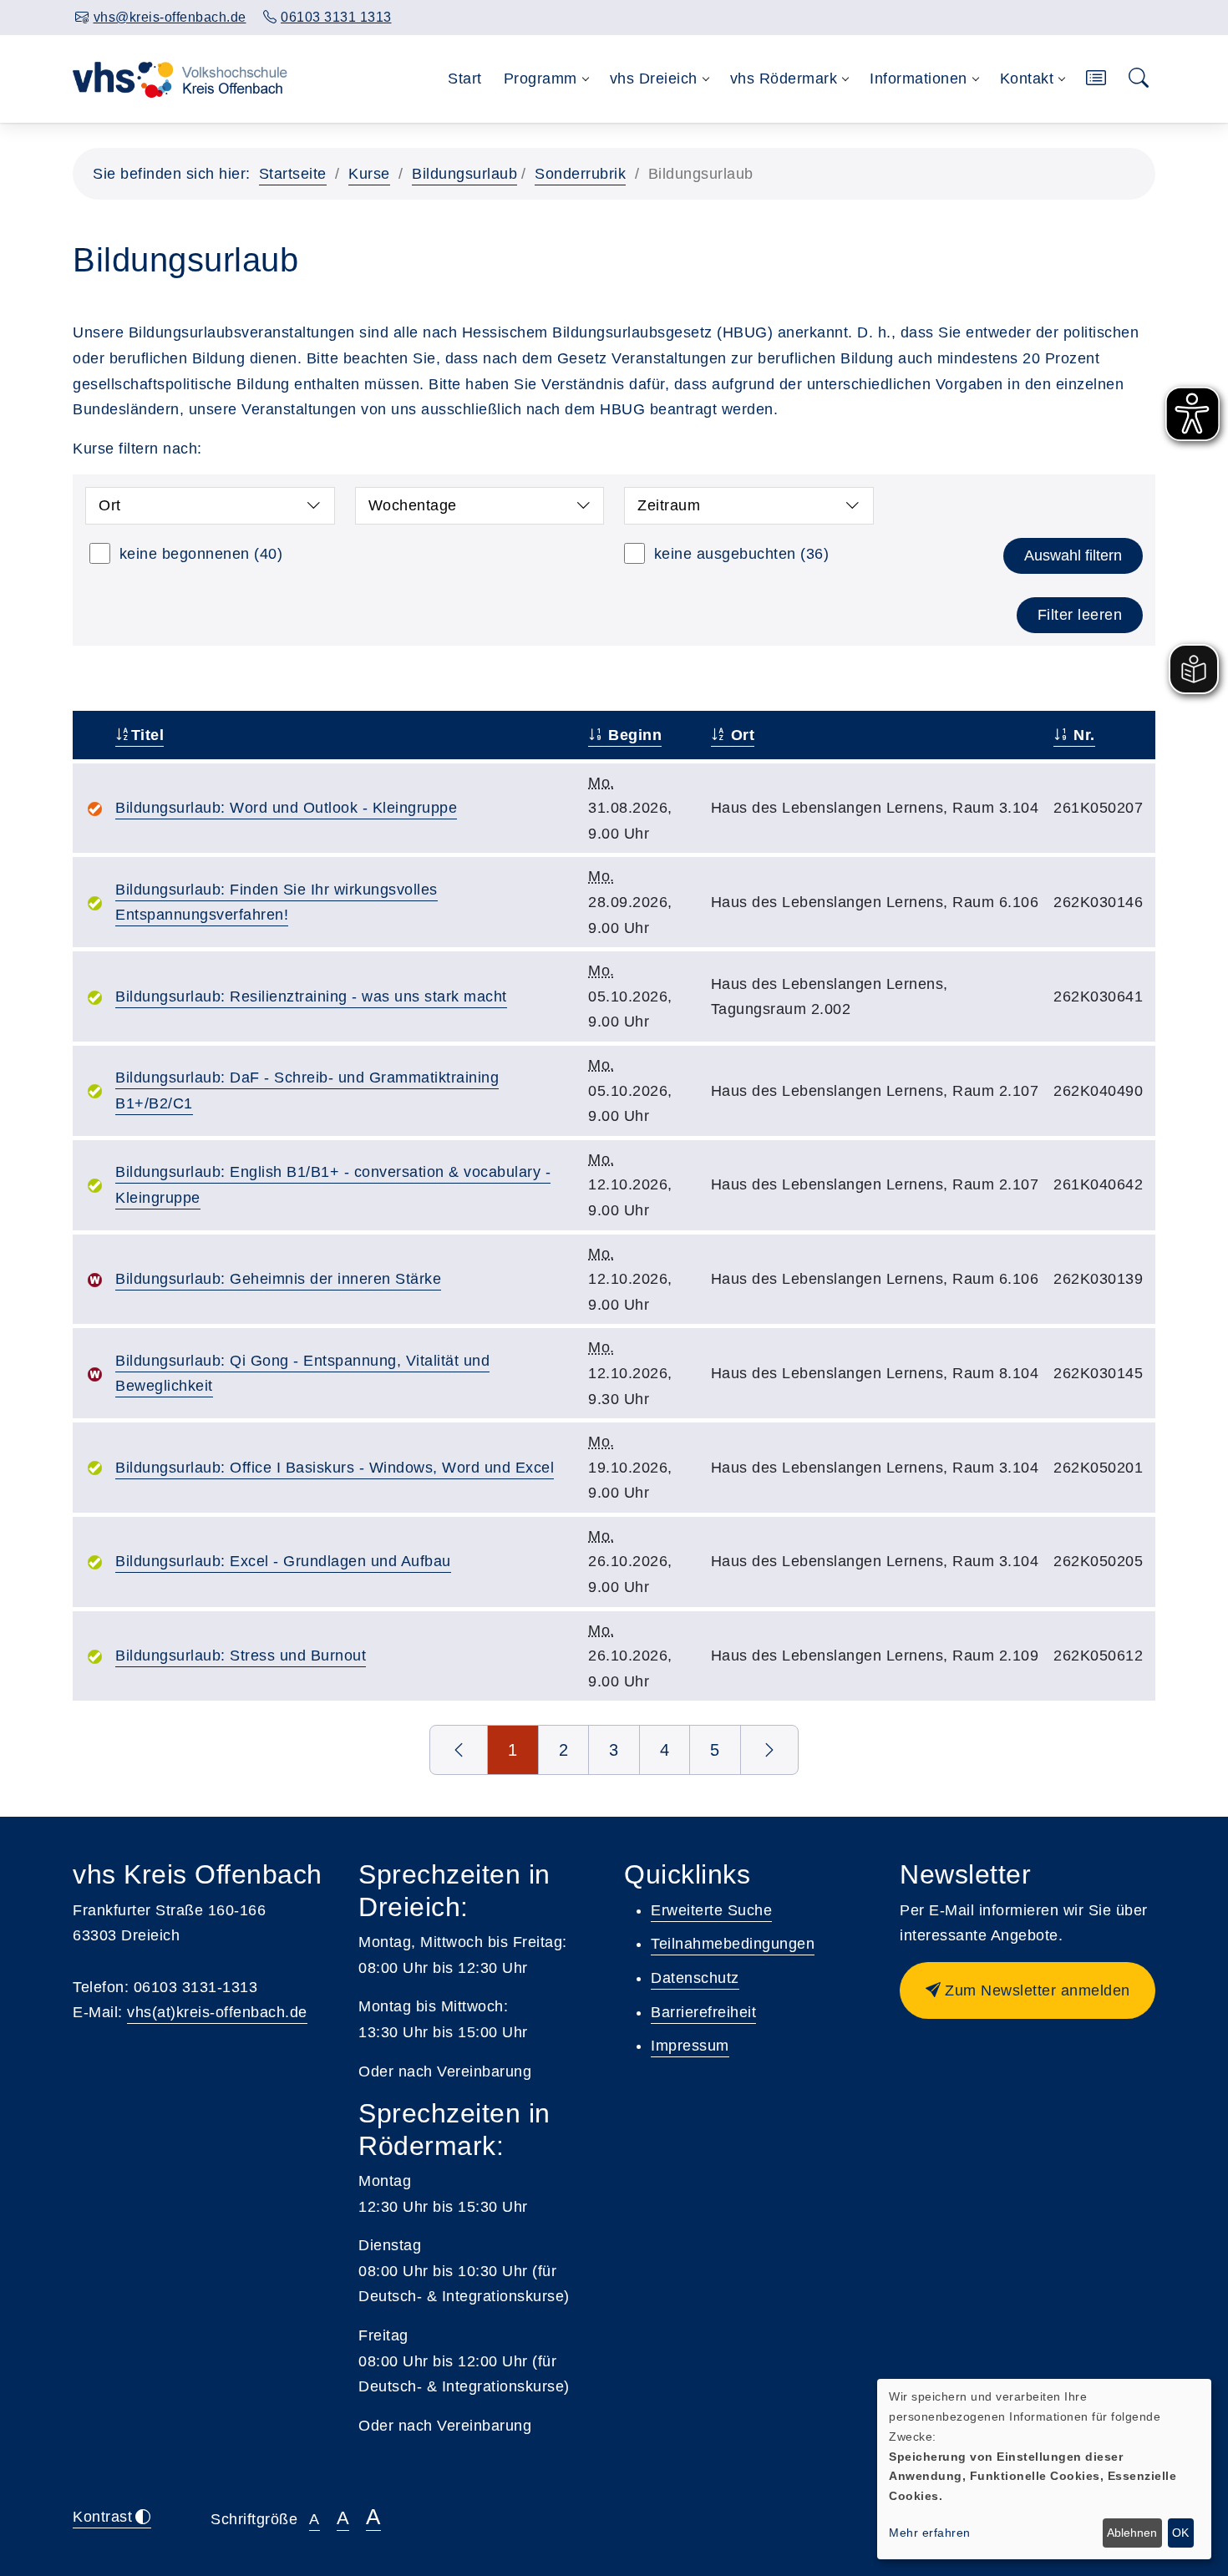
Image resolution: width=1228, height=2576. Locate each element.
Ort (110, 505)
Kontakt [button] (1027, 79)
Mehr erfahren (930, 2533)
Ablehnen (1132, 2533)
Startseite (293, 174)
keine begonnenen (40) (201, 554)
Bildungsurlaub (464, 174)
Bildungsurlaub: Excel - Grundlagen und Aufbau (283, 1561)
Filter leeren (1080, 615)
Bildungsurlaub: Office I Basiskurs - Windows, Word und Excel (335, 1468)
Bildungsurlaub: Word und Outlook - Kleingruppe (286, 808)
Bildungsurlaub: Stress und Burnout (241, 1656)
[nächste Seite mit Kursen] (770, 1750)
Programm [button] (540, 79)
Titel (147, 735)
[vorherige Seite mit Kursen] (459, 1750)
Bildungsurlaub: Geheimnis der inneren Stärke (278, 1279)
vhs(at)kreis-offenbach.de (217, 2012)
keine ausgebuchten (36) (742, 554)
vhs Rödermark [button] (784, 79)
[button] (1096, 79)
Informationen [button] (918, 79)
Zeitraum (669, 505)
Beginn (633, 735)
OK (1180, 2533)
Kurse (369, 174)
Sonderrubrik (580, 174)
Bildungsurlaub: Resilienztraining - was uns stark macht (311, 996)
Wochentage (413, 505)
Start (465, 79)
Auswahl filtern (1073, 555)
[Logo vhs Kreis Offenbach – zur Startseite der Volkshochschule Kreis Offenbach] (180, 79)
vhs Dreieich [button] (654, 79)
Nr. (1082, 735)
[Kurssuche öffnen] (1139, 79)
